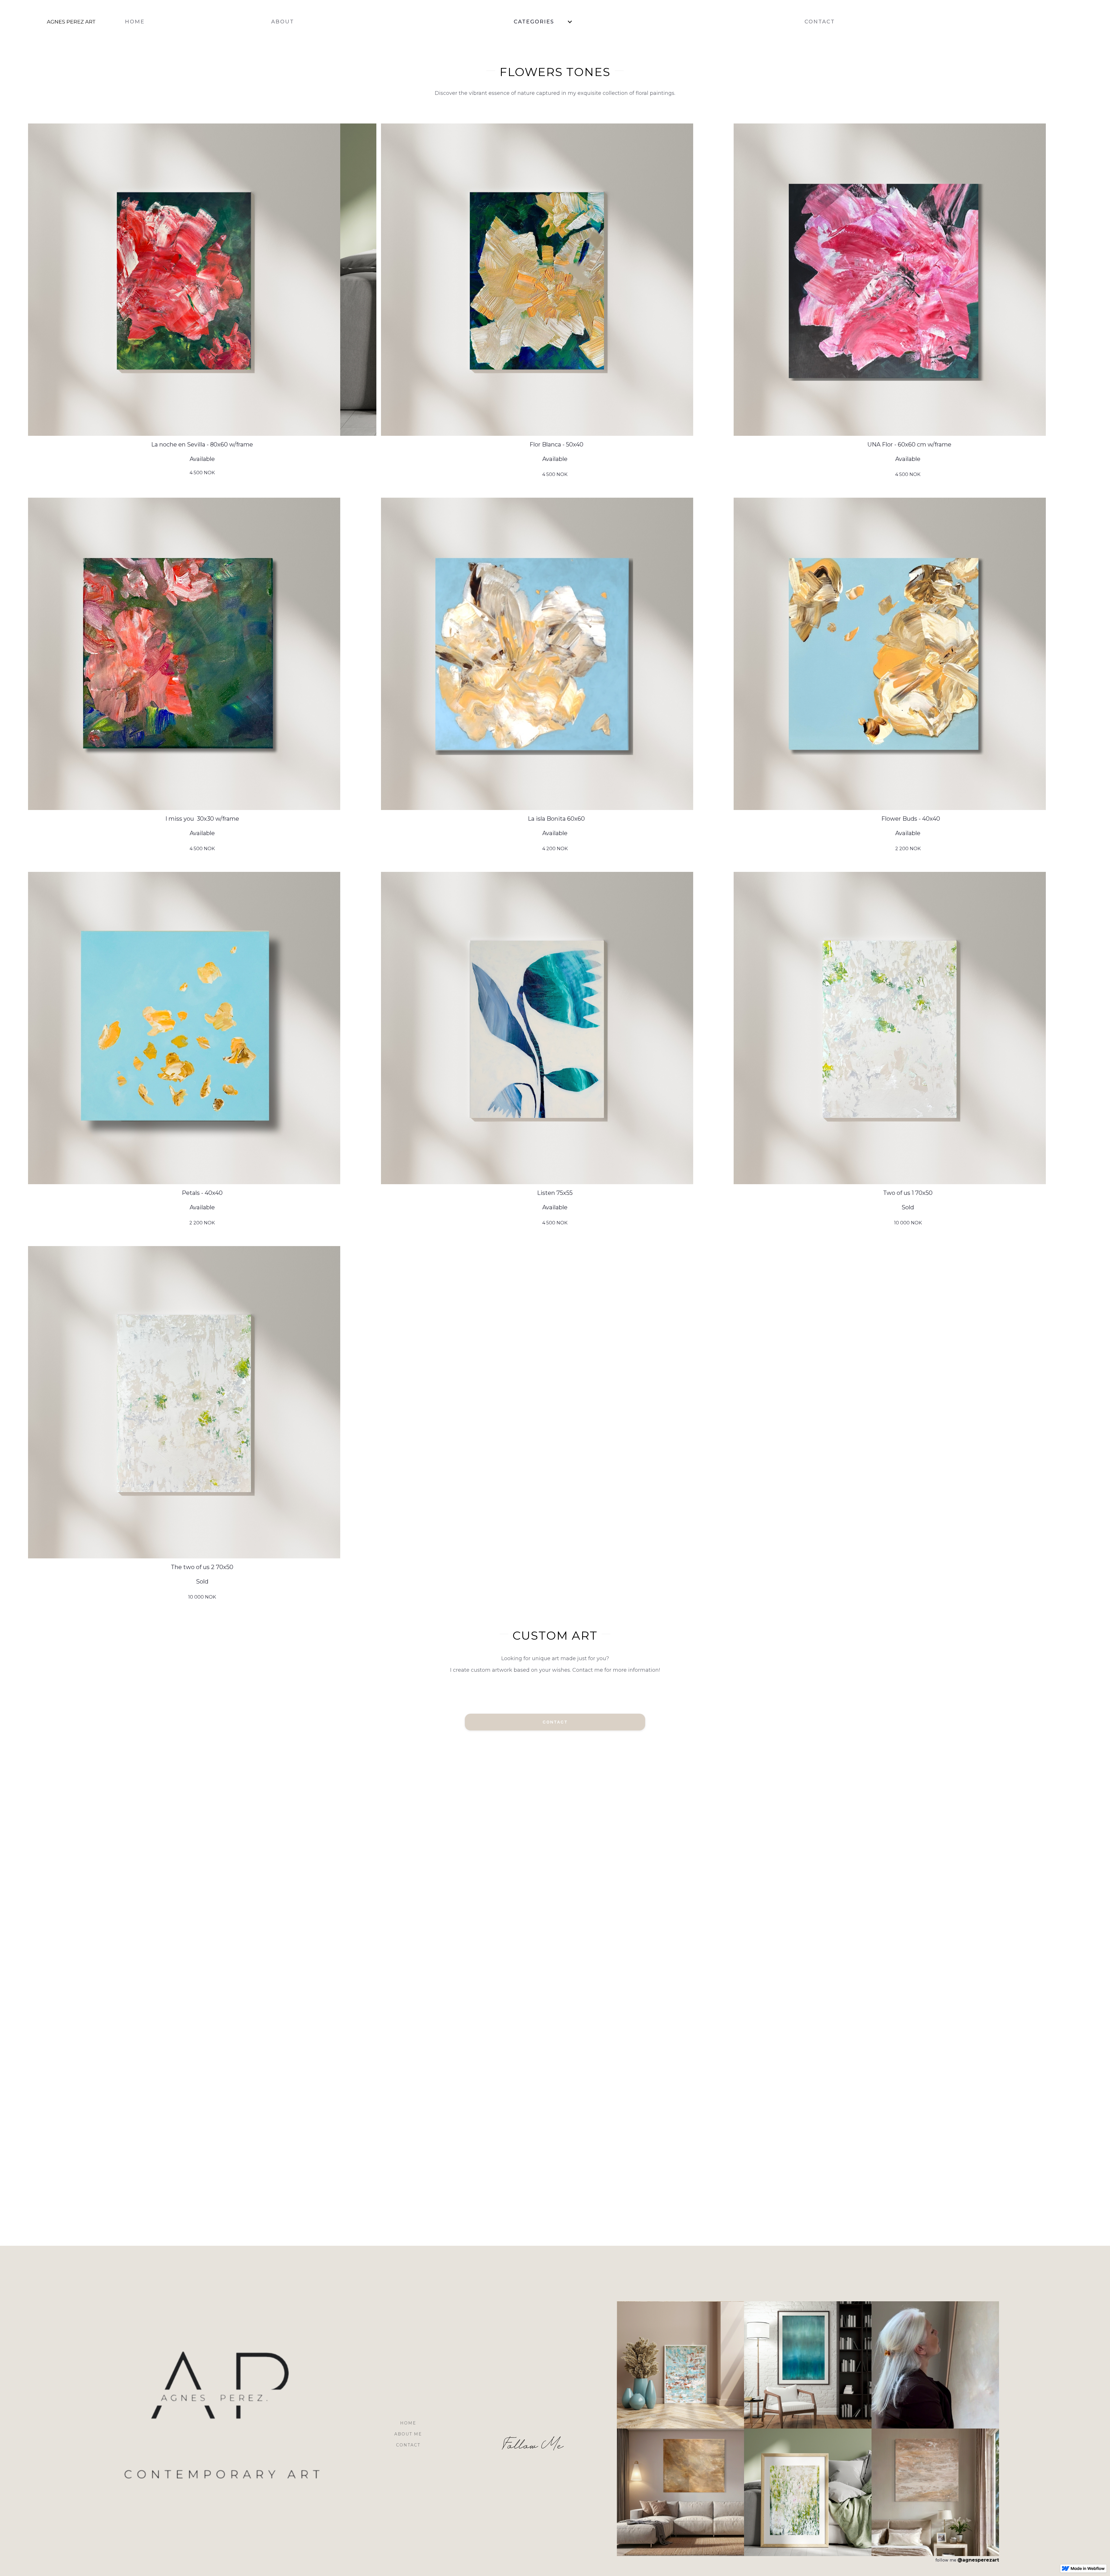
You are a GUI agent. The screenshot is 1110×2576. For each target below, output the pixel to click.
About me (408, 2434)
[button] (544, 22)
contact (408, 2445)
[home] (60, 22)
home (408, 2423)
